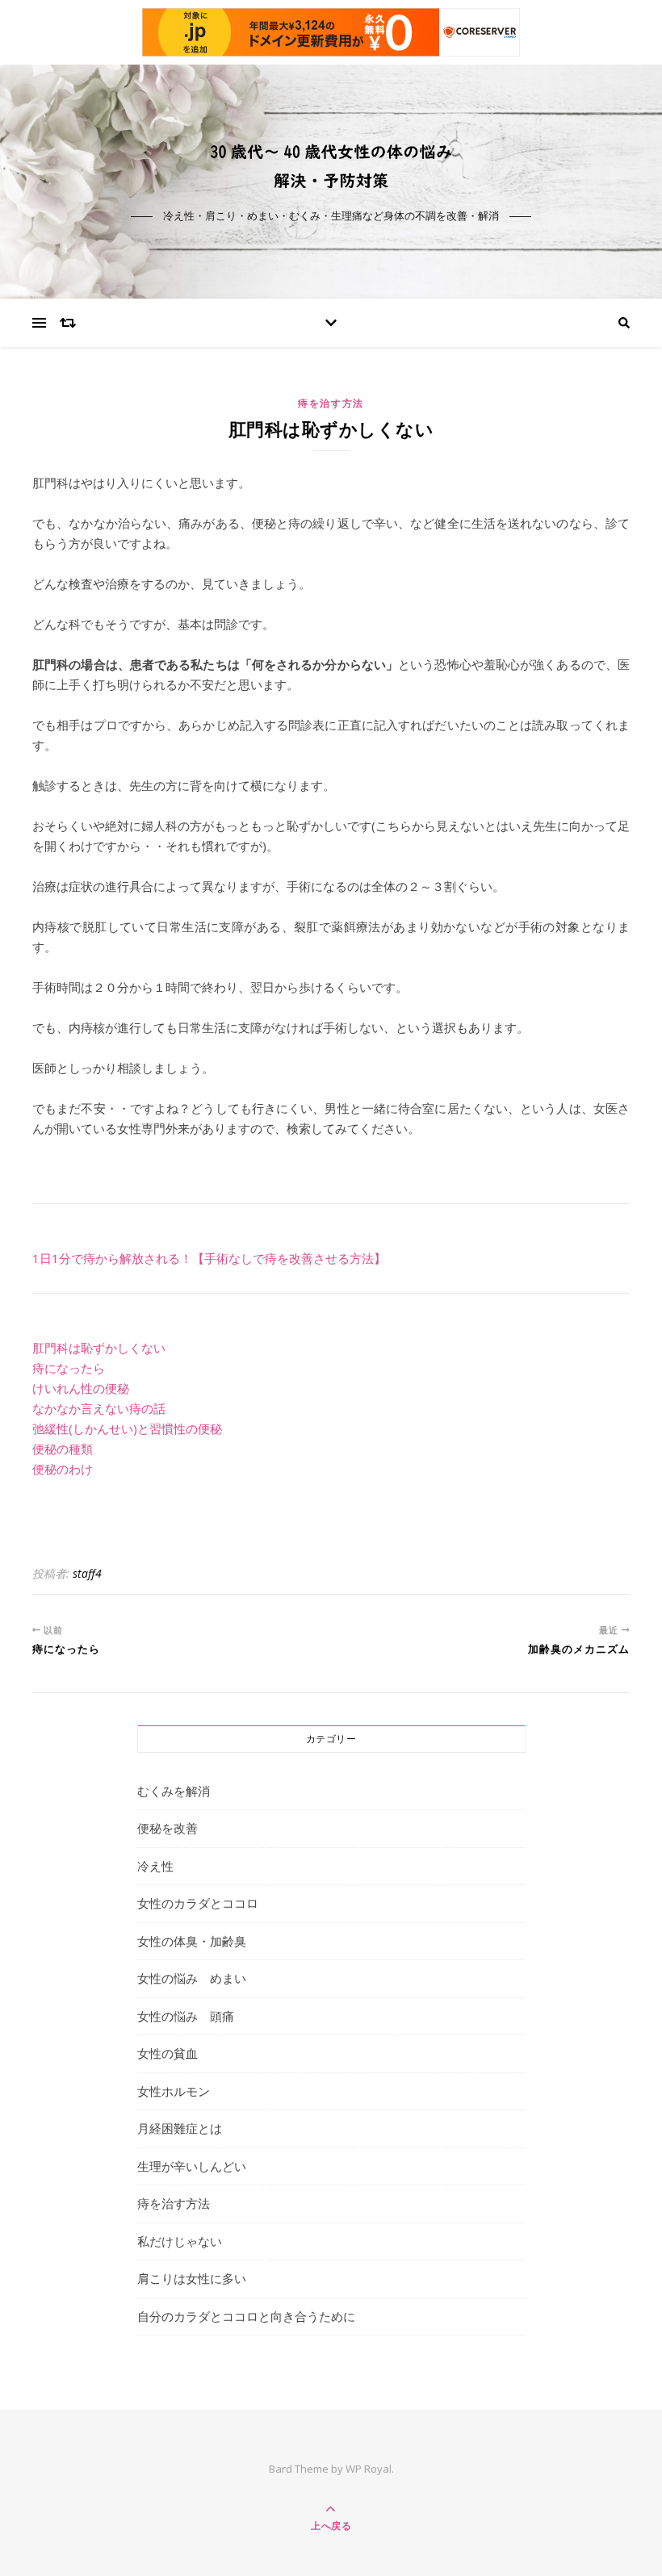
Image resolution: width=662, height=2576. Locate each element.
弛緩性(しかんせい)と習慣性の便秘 (127, 1428)
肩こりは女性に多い (192, 2278)
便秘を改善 (168, 1828)
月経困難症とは (180, 2128)
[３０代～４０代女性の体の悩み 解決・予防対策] (331, 167)
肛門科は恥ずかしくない (99, 1348)
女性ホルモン (174, 2091)
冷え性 (155, 1866)
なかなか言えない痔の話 (99, 1408)
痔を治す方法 (331, 403)
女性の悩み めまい (192, 1978)
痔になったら (69, 1368)
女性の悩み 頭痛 (186, 2016)
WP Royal (369, 2469)
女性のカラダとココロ (198, 1903)
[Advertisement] (331, 1516)
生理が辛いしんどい (192, 2166)
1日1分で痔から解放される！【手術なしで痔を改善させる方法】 (209, 1258)
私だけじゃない (180, 2241)
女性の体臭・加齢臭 (192, 1941)
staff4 (87, 1573)
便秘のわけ (63, 1469)
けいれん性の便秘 (81, 1388)
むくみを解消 (174, 1791)
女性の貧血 (168, 2053)
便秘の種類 (63, 1449)
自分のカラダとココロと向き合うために (246, 2316)
